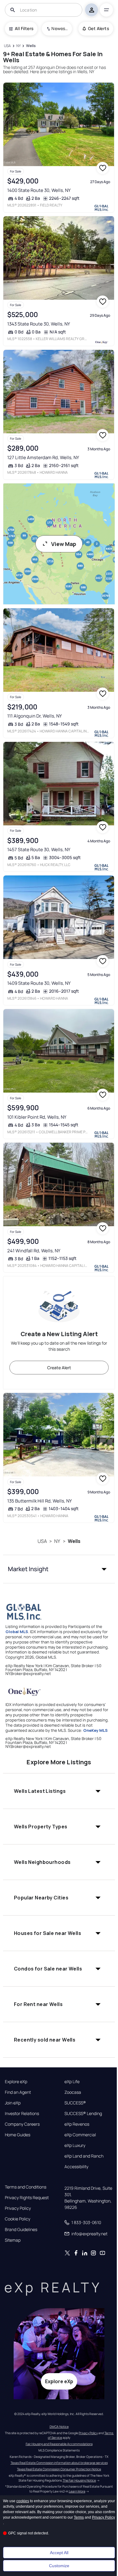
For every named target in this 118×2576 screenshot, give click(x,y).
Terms (79, 2517)
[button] (59, 1569)
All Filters (24, 28)
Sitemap (13, 2240)
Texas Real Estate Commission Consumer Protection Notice (59, 2469)
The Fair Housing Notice (79, 2480)
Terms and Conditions (26, 2187)
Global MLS (17, 1632)
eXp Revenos (77, 2124)
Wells (74, 1541)
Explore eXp (16, 2082)
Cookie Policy (18, 2219)
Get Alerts (98, 28)
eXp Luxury (75, 2145)
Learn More (77, 2491)
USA (42, 1541)
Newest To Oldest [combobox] (60, 28)
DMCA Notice (59, 2427)
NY (57, 1541)
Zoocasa (73, 2092)
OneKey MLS (95, 1730)
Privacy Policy (18, 2208)
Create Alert (59, 1368)
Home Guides (18, 2135)
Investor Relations (22, 2114)
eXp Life (72, 2082)
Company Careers (22, 2124)
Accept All (59, 2553)
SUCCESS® (75, 2103)
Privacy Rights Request (27, 2198)
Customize (59, 2566)
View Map (64, 544)
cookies (23, 2501)
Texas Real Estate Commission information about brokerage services (59, 2463)
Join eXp (13, 2103)
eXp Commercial (80, 2135)
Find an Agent (18, 2092)
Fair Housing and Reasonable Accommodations (59, 2444)
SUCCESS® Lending (83, 2114)
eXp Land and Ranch (84, 2156)
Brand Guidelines (21, 2230)
